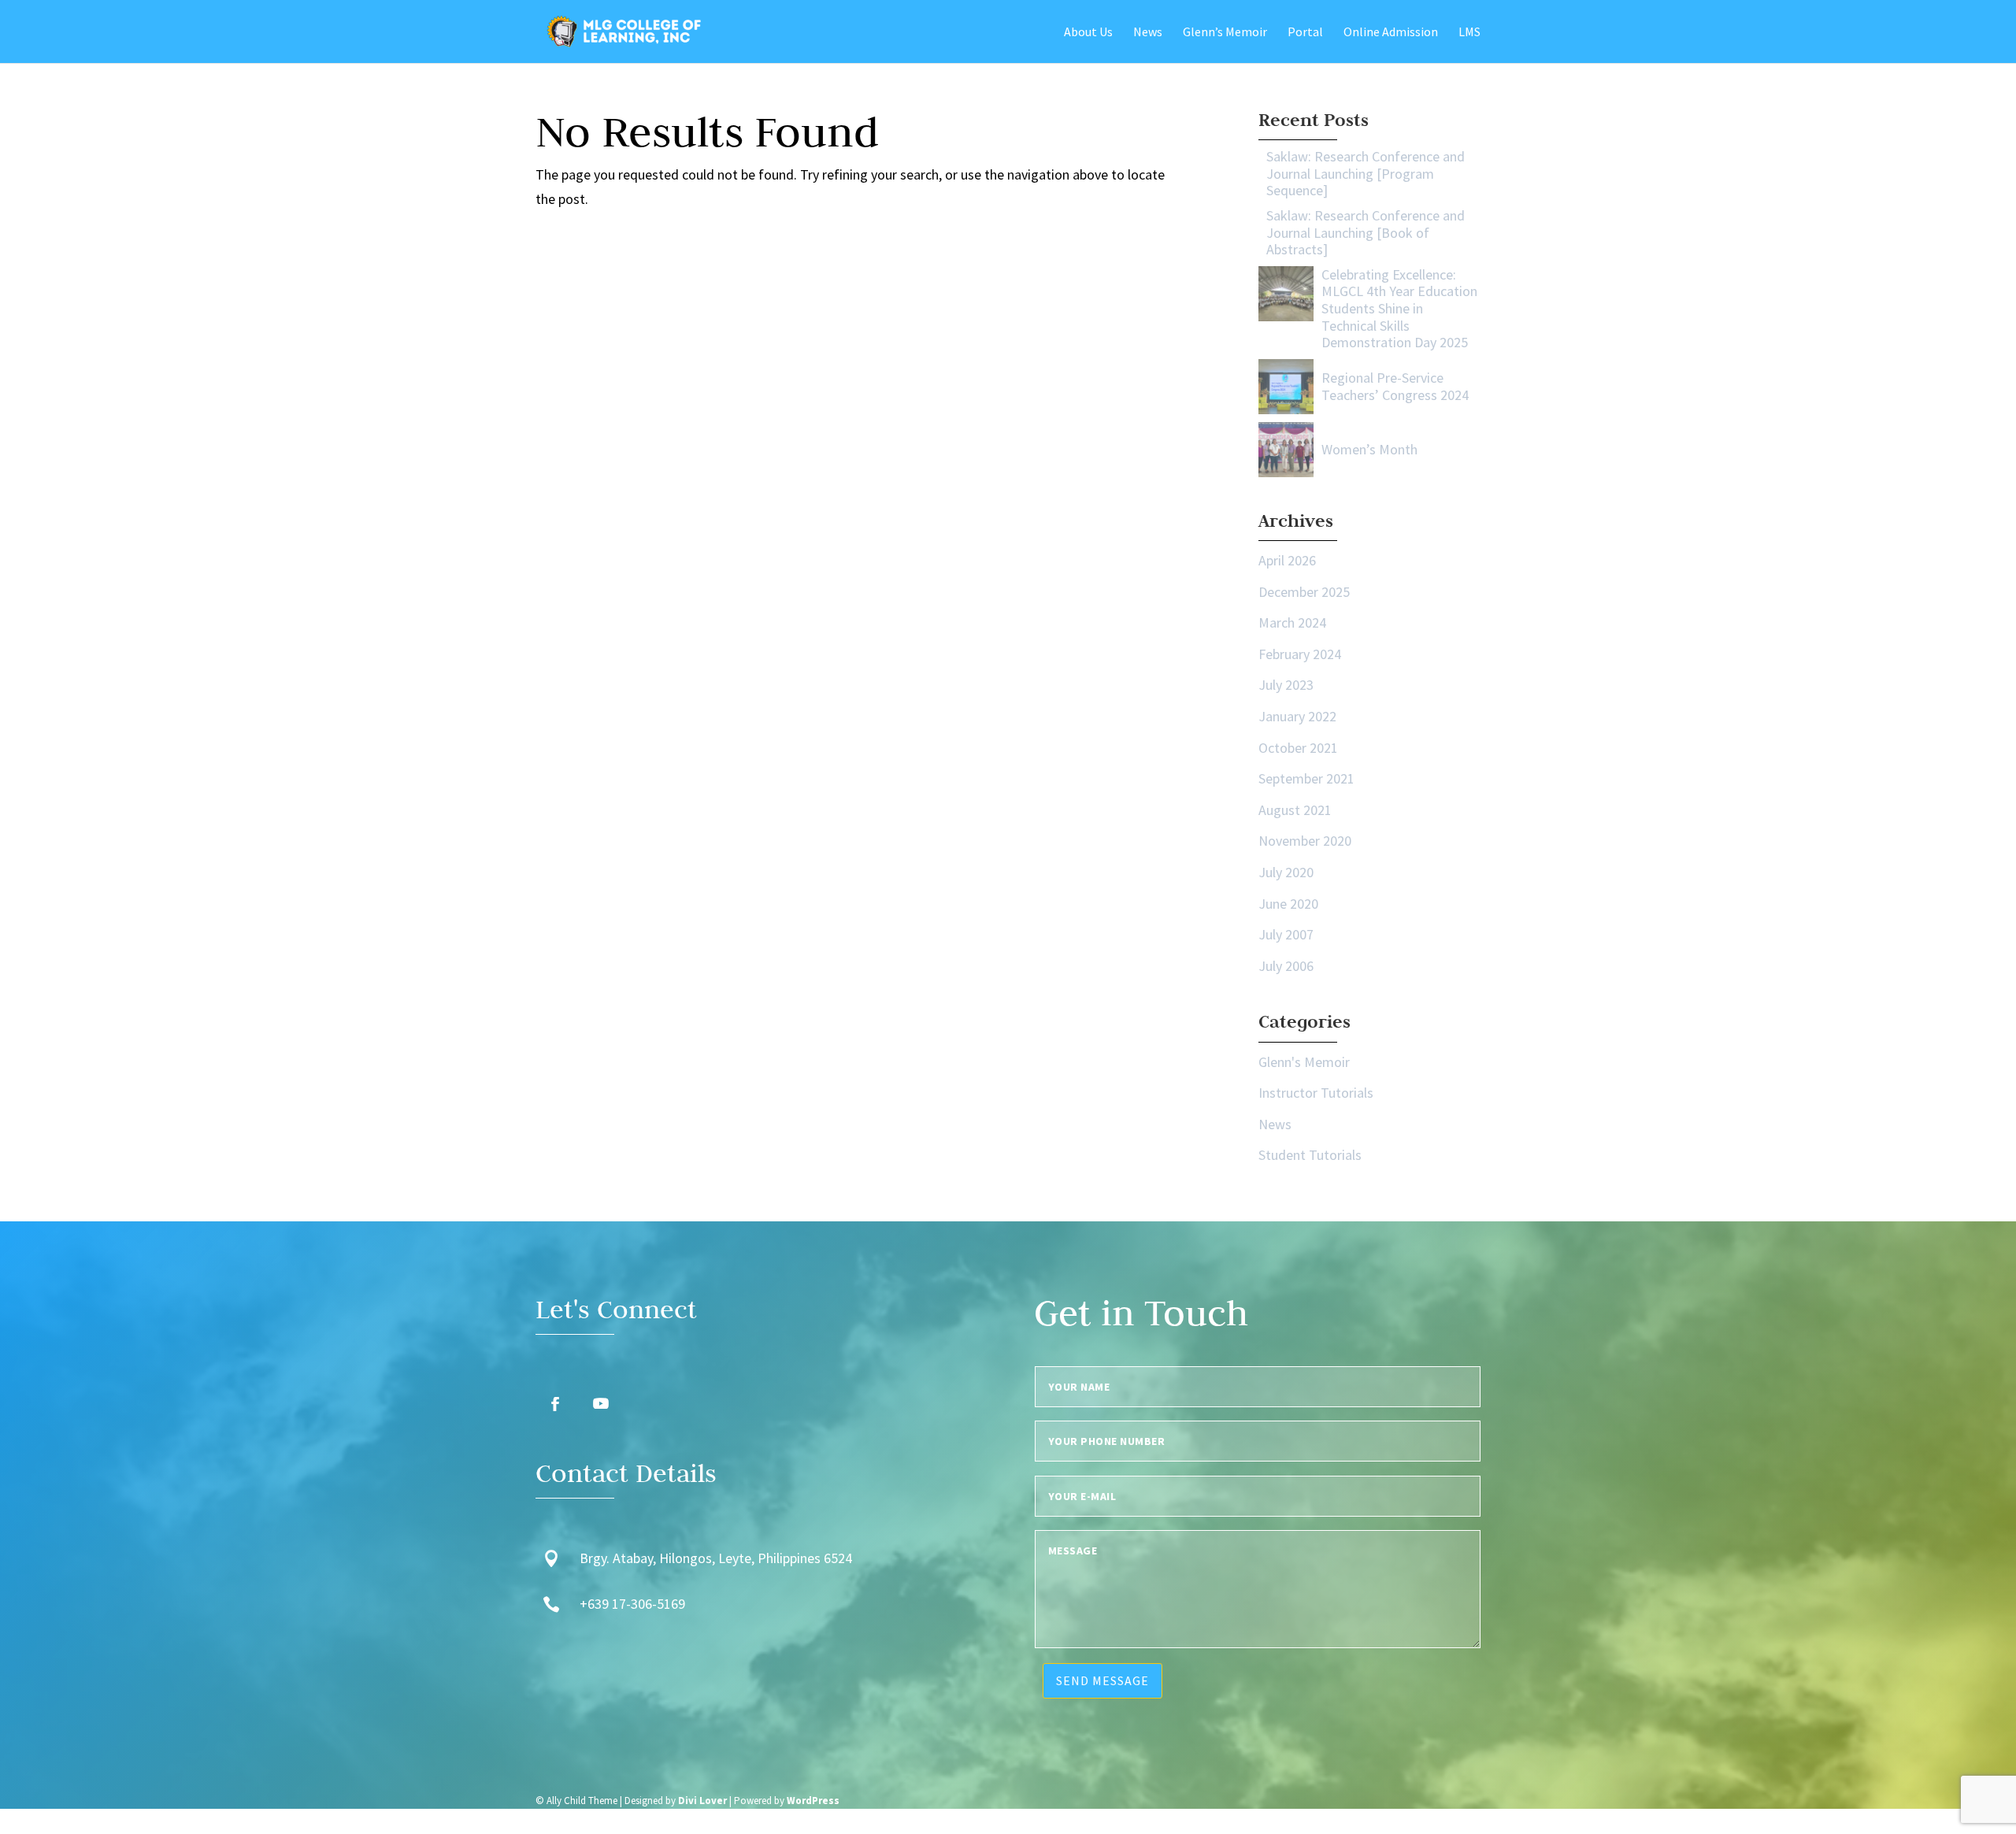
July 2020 (1286, 872)
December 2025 (1304, 592)
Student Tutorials (1310, 1155)
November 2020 (1305, 841)
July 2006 (1286, 966)
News (1275, 1124)
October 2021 (1298, 748)
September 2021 (1306, 778)
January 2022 (1297, 716)
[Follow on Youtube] (601, 1404)
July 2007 (1286, 934)
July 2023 (1286, 685)
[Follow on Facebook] (555, 1404)
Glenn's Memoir (1304, 1062)
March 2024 (1292, 622)
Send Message (1102, 1680)
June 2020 (1288, 904)
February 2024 (1300, 654)
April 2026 (1287, 560)
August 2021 (1295, 810)
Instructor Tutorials (1316, 1093)
